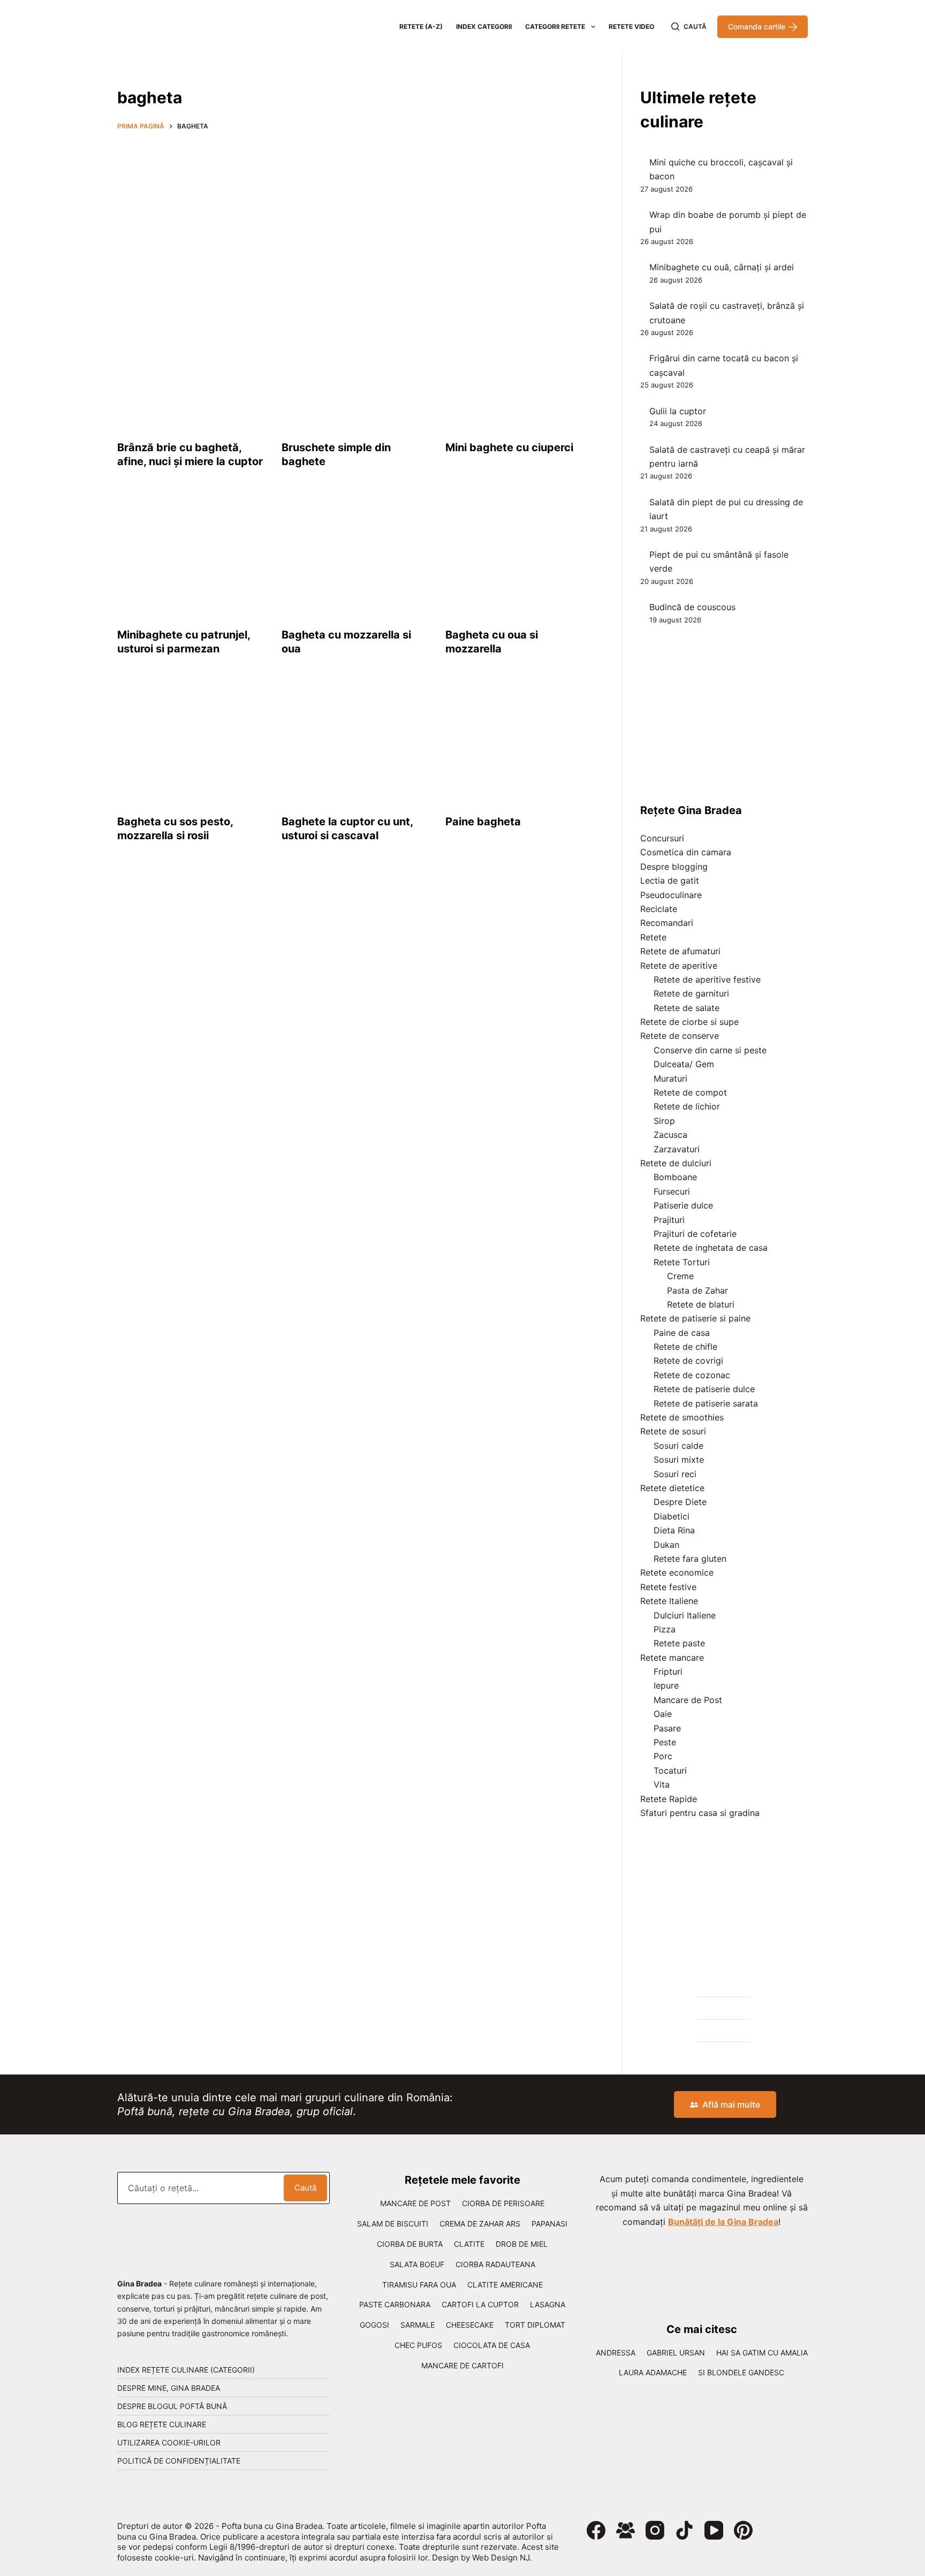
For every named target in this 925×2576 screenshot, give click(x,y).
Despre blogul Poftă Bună (172, 2406)
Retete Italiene (669, 1601)
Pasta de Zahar (697, 1290)
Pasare (667, 1728)
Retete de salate (687, 1008)
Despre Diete (680, 1502)
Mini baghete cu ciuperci (509, 447)
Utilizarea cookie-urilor (169, 2442)
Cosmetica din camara (686, 852)
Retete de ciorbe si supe (689, 1022)
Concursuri (662, 838)
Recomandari (667, 923)
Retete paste (679, 1643)
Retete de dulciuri (676, 1163)
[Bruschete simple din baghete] (356, 369)
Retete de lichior (687, 1106)
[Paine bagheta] (520, 743)
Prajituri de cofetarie (695, 1234)
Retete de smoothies (682, 1417)
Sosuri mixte (679, 1460)
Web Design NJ (501, 2558)
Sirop (664, 1121)
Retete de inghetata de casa (711, 1248)
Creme (680, 1276)
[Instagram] (655, 2530)
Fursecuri (672, 1191)
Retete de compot (690, 1092)
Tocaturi (670, 1770)
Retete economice (677, 1572)
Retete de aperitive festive (707, 979)
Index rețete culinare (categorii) (186, 2370)
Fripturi (668, 1671)
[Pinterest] (743, 2530)
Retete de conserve (680, 1036)
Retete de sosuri (673, 1431)
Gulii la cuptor (678, 411)
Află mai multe (731, 2104)
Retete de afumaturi (680, 951)
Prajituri (669, 1220)
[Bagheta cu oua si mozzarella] (520, 556)
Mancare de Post (688, 1700)
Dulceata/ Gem (684, 1064)
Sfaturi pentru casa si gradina (700, 1813)
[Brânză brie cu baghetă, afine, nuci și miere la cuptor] (191, 369)
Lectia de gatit (670, 880)
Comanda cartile (757, 26)
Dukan (666, 1545)
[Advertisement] (355, 217)
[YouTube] (714, 2530)
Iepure (666, 1685)
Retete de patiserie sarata (706, 1403)
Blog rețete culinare (162, 2424)
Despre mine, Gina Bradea (169, 2388)
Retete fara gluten (690, 1559)
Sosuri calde (678, 1446)
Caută (305, 2188)
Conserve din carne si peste (710, 1050)
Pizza (665, 1629)
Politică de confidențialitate (179, 2461)
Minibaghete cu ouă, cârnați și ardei (722, 267)
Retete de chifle (685, 1347)
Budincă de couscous (692, 607)
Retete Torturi (682, 1262)
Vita (662, 1784)
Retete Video (631, 26)
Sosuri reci (675, 1474)
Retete (653, 937)
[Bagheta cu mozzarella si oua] (356, 556)
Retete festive (668, 1587)
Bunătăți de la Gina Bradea (723, 2222)
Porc (663, 1756)
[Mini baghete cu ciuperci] (520, 369)
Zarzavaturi (677, 1149)
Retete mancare (672, 1658)
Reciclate (659, 909)
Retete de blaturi (701, 1304)
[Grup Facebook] (625, 2530)
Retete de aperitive (679, 966)
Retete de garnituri (691, 993)
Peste (665, 1742)
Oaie (663, 1714)
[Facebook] (596, 2530)
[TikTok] (684, 2530)
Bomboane (675, 1177)
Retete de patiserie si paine (695, 1318)
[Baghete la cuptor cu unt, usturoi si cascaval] (356, 743)
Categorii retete (555, 26)
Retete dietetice (672, 1488)
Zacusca (670, 1135)
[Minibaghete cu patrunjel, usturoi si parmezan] (191, 556)
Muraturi (670, 1078)
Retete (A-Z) (421, 26)
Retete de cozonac (692, 1375)
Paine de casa (682, 1333)
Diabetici (672, 1516)
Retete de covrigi (688, 1361)
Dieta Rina (674, 1530)
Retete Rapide (669, 1799)
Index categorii (484, 26)
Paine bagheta (483, 822)
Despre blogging (674, 867)
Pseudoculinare (671, 895)
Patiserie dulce (683, 1205)
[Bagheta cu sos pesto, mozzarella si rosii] (191, 743)
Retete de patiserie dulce (704, 1389)
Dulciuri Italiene (685, 1615)
